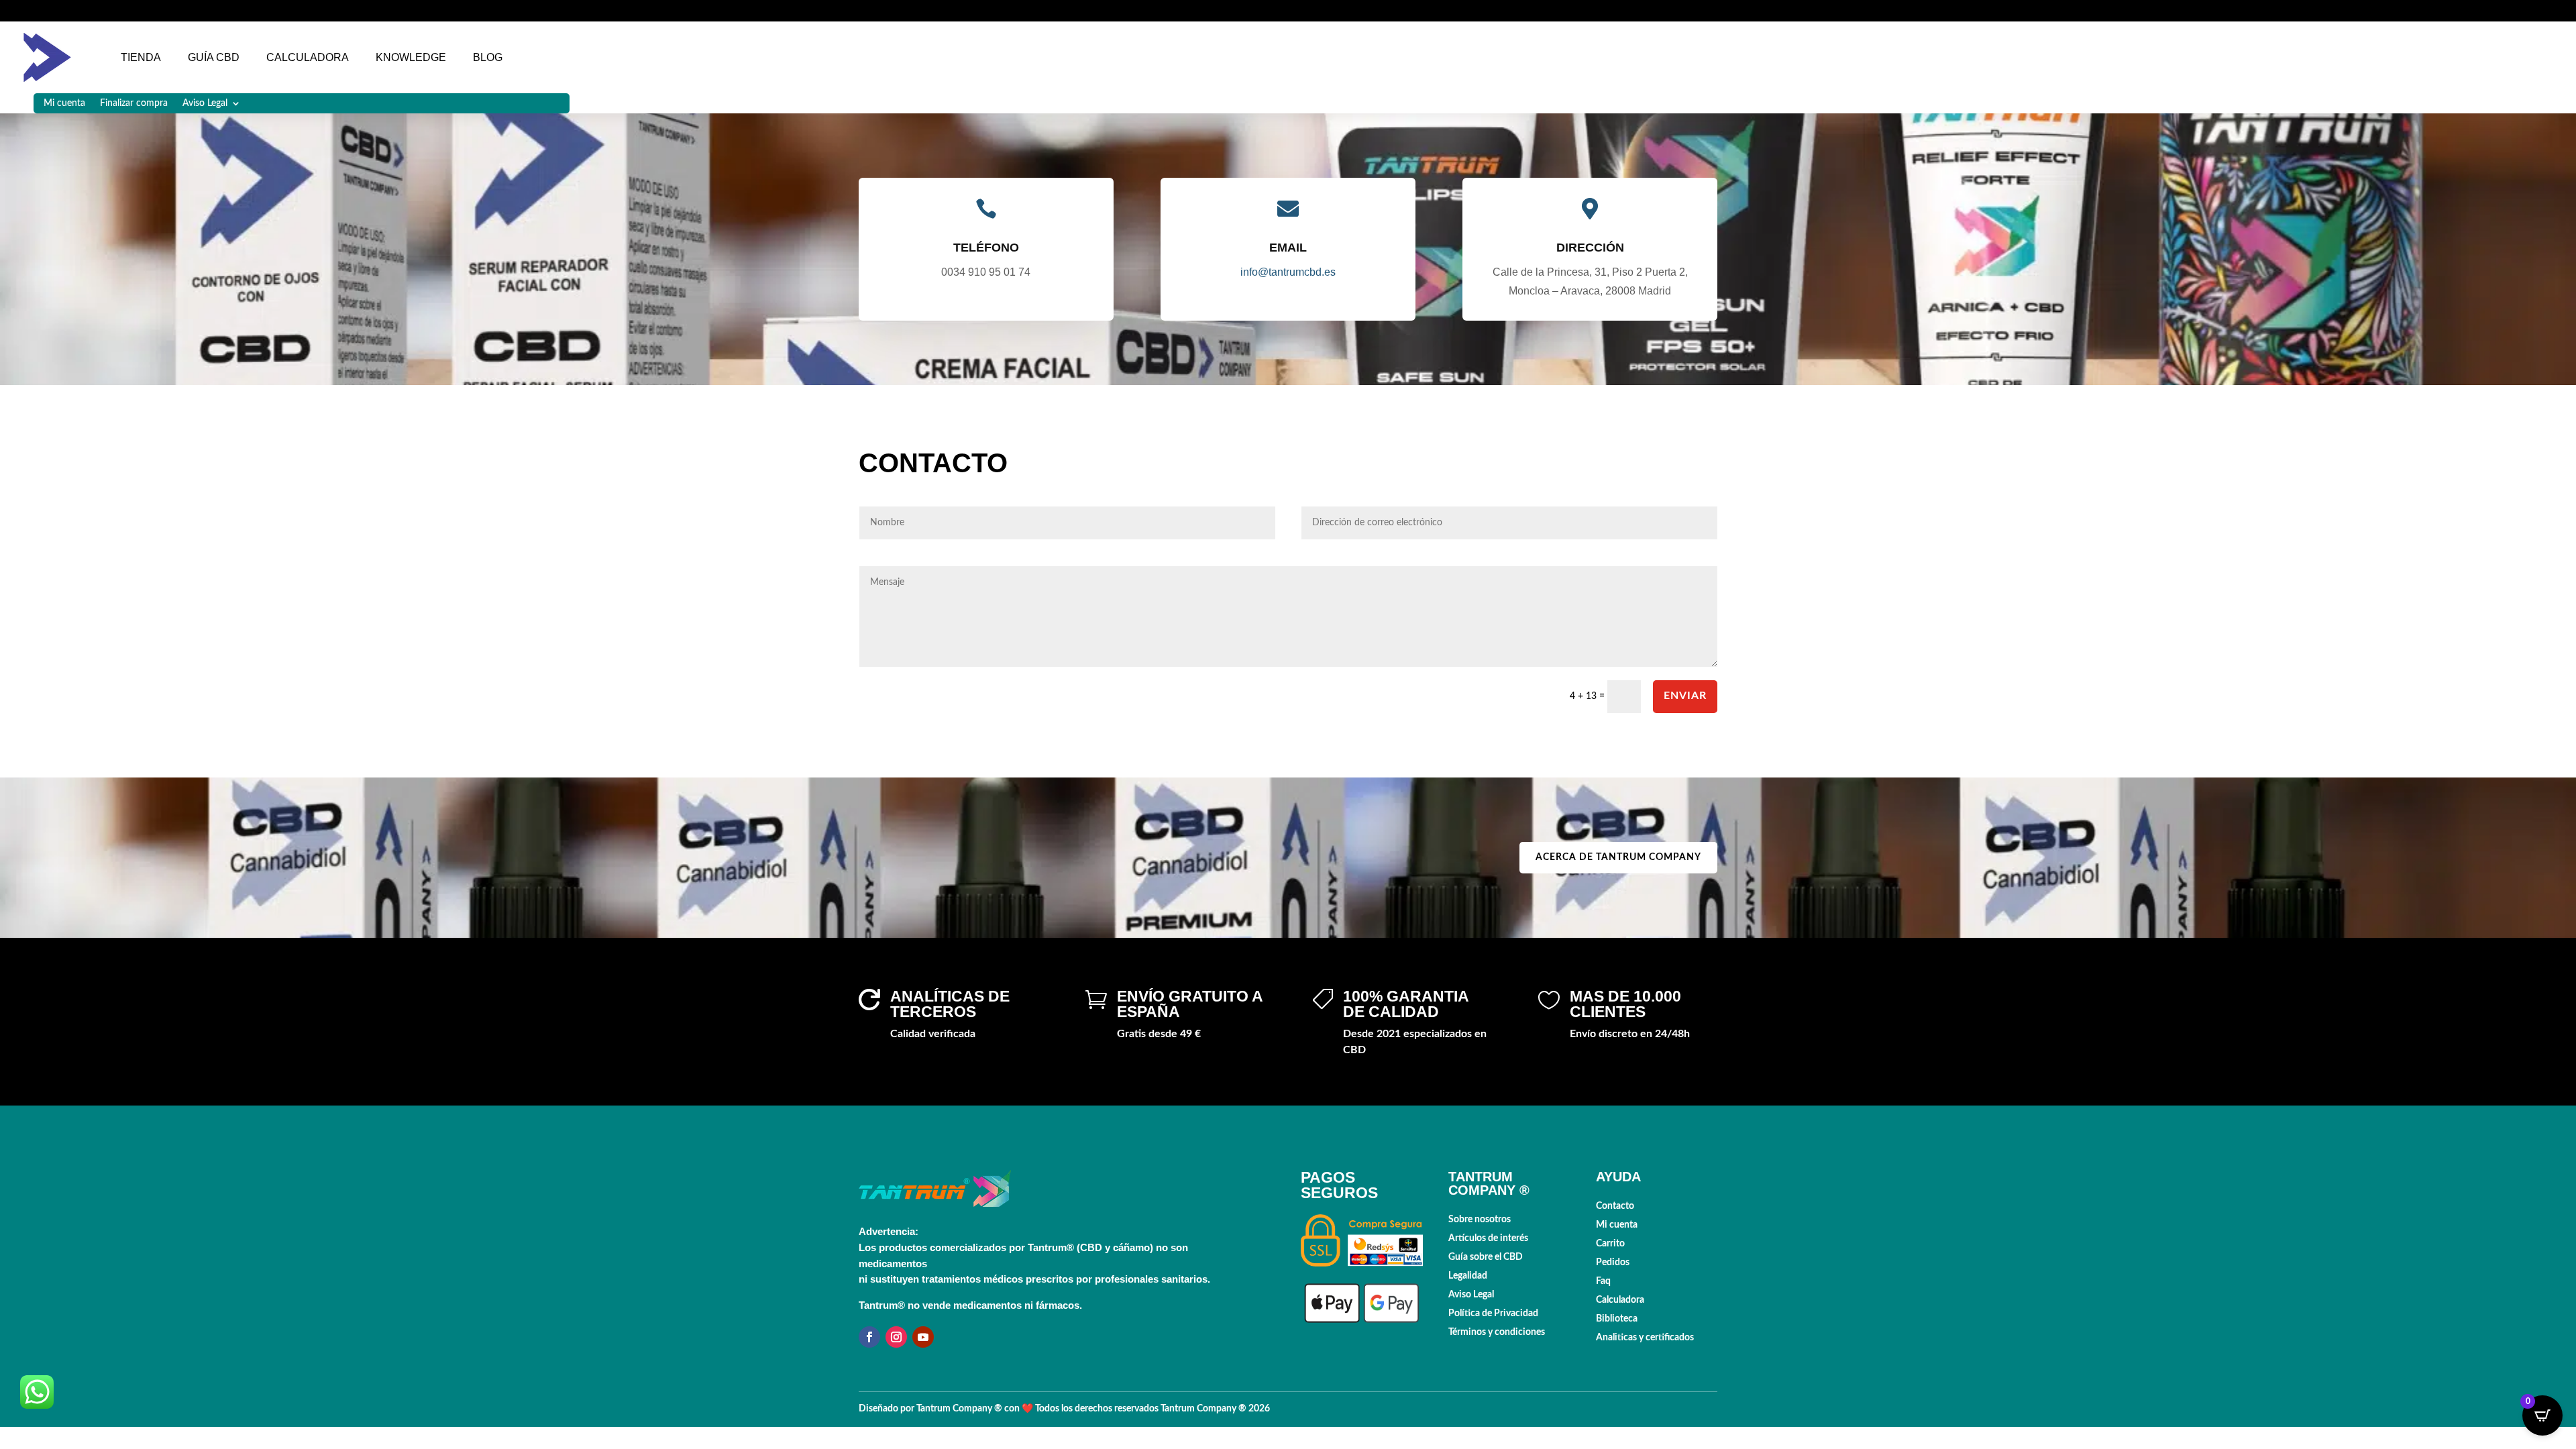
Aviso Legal (205, 103)
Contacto (1615, 1206)
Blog (488, 57)
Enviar (1685, 696)
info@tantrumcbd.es (1288, 272)
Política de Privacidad (1493, 1313)
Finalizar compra (134, 103)
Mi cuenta (64, 103)
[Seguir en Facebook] (869, 1337)
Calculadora (308, 57)
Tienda (141, 57)
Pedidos (1613, 1263)
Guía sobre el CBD (1486, 1257)
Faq (1603, 1281)
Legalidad (1468, 1276)
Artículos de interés (1488, 1238)
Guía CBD (214, 57)
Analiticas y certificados (1645, 1338)
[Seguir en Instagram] (896, 1337)
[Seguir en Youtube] (923, 1337)
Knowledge (411, 57)
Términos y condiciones (1497, 1332)
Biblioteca (1617, 1319)
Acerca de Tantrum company (1618, 857)
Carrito (1610, 1244)
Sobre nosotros (1480, 1220)
